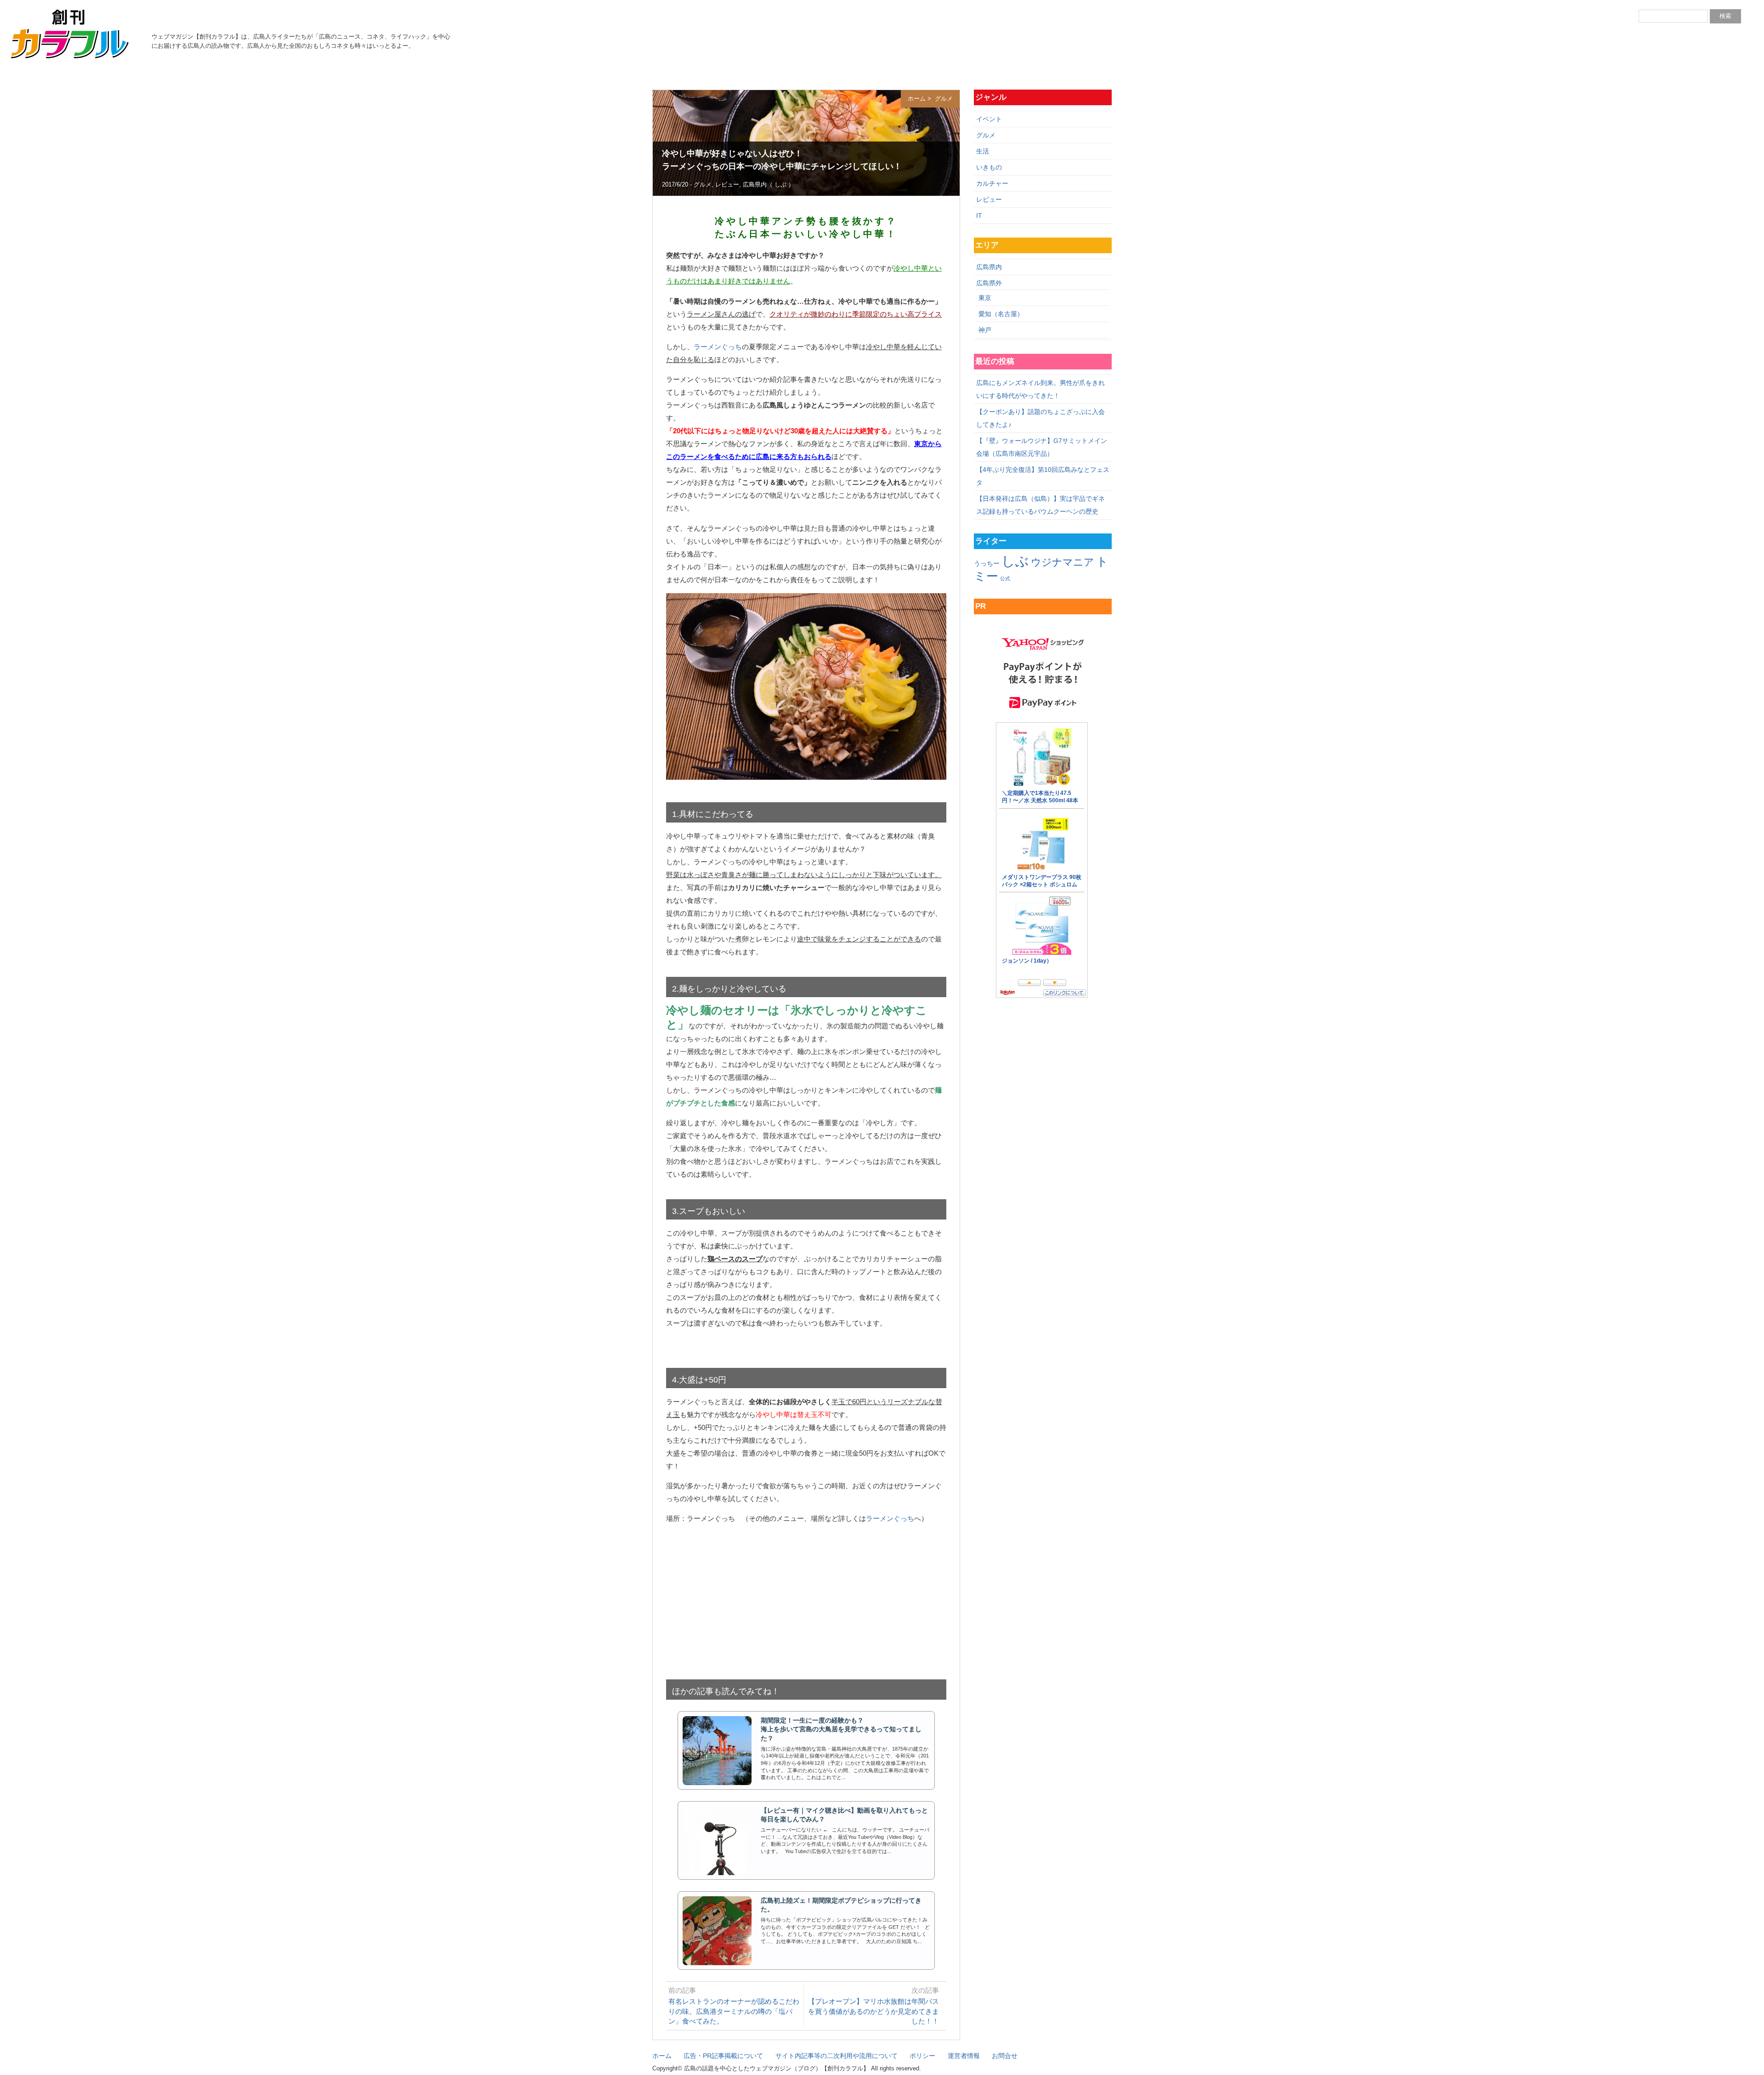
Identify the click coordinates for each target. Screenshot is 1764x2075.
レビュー (727, 185)
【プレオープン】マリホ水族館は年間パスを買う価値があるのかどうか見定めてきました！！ (874, 2011)
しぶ (780, 185)
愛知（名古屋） (1001, 314)
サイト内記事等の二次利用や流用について (837, 2056)
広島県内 (755, 185)
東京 (985, 298)
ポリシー (922, 2056)
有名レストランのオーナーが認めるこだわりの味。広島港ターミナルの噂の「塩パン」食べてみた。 (734, 2011)
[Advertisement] (806, 1597)
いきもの (989, 167)
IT (979, 215)
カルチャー (992, 183)
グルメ (943, 99)
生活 (983, 151)
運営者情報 (964, 2056)
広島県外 (989, 283)
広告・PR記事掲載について (723, 2056)
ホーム (917, 99)
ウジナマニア (1063, 562)
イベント (989, 119)
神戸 (985, 330)
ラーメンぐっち (718, 347)
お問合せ (1005, 2056)
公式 (1005, 578)
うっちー (987, 563)
